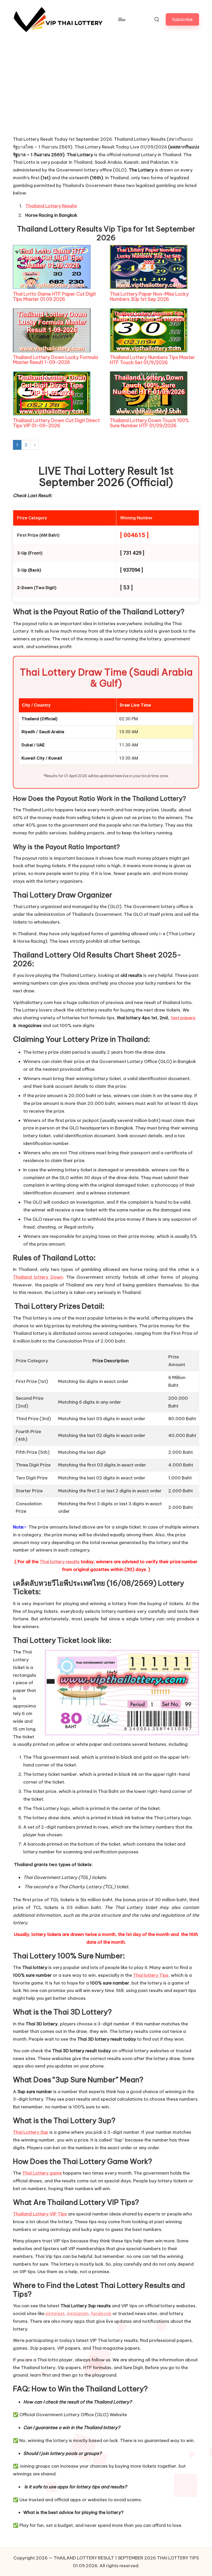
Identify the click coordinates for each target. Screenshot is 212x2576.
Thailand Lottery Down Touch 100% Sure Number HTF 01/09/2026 (149, 423)
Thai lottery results (60, 1562)
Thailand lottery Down (38, 1277)
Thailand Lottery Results (51, 206)
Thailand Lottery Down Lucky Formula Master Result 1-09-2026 (55, 360)
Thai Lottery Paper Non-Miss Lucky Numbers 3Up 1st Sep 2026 (149, 297)
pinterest (55, 2313)
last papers (183, 1018)
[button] (182, 19)
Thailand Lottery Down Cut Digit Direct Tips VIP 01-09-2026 (56, 423)
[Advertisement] (52, 97)
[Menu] (121, 19)
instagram (78, 2313)
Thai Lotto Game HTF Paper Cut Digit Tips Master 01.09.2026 (54, 297)
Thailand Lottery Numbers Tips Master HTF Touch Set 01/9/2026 (152, 360)
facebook (101, 2313)
